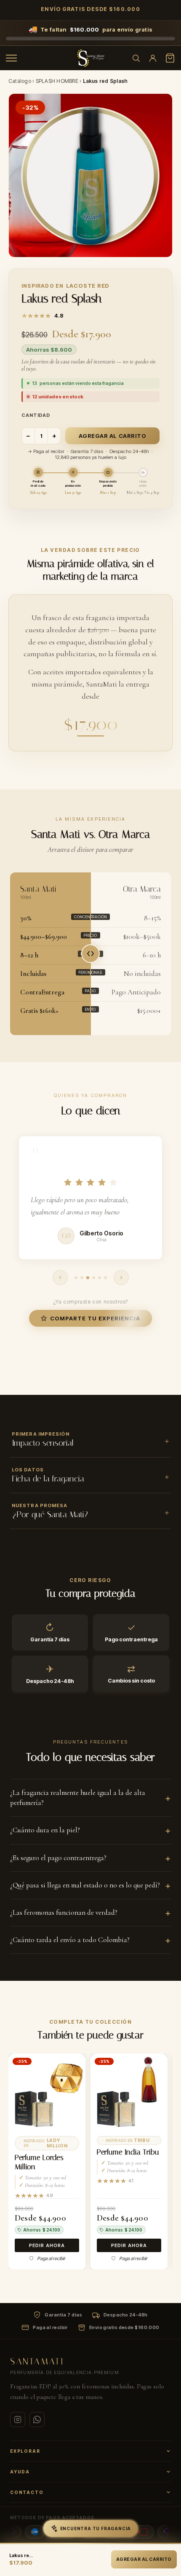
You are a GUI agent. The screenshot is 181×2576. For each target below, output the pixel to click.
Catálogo (20, 81)
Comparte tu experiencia (95, 1318)
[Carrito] (170, 58)
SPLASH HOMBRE (57, 81)
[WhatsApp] (37, 2420)
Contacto (27, 2492)
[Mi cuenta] (153, 58)
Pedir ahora (47, 2245)
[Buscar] (136, 58)
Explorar (25, 2451)
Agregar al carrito (112, 436)
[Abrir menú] (11, 58)
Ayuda (20, 2472)
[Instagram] (18, 2420)
